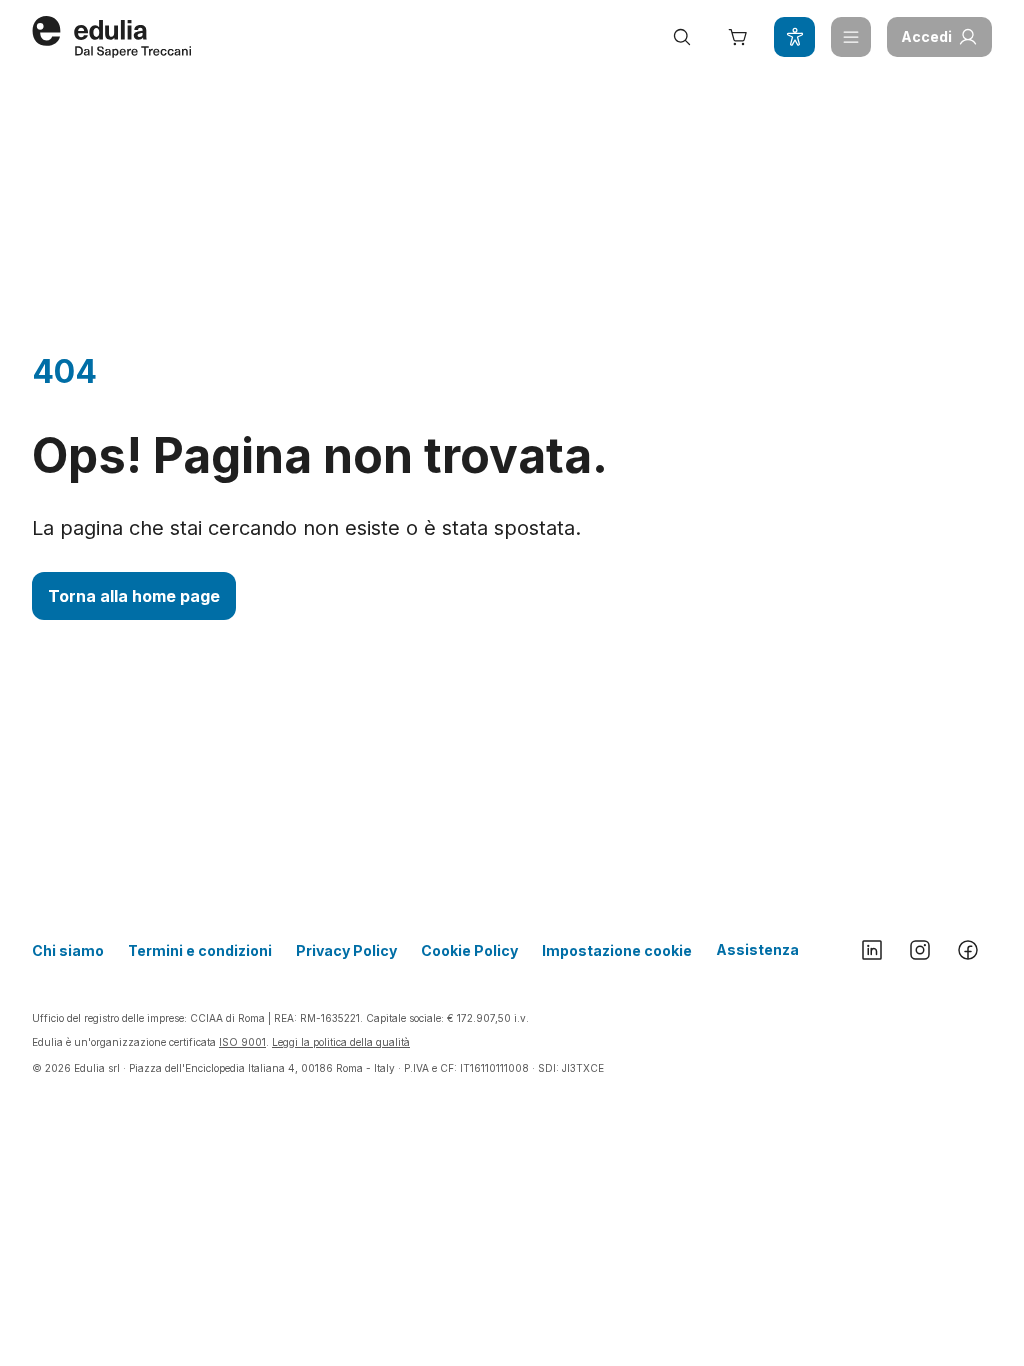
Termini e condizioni (200, 950)
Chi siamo (68, 950)
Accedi (926, 36)
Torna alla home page (134, 596)
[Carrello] (738, 37)
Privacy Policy (346, 950)
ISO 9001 (242, 1042)
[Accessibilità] (794, 37)
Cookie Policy (469, 950)
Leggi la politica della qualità (341, 1042)
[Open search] (682, 37)
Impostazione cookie (617, 950)
